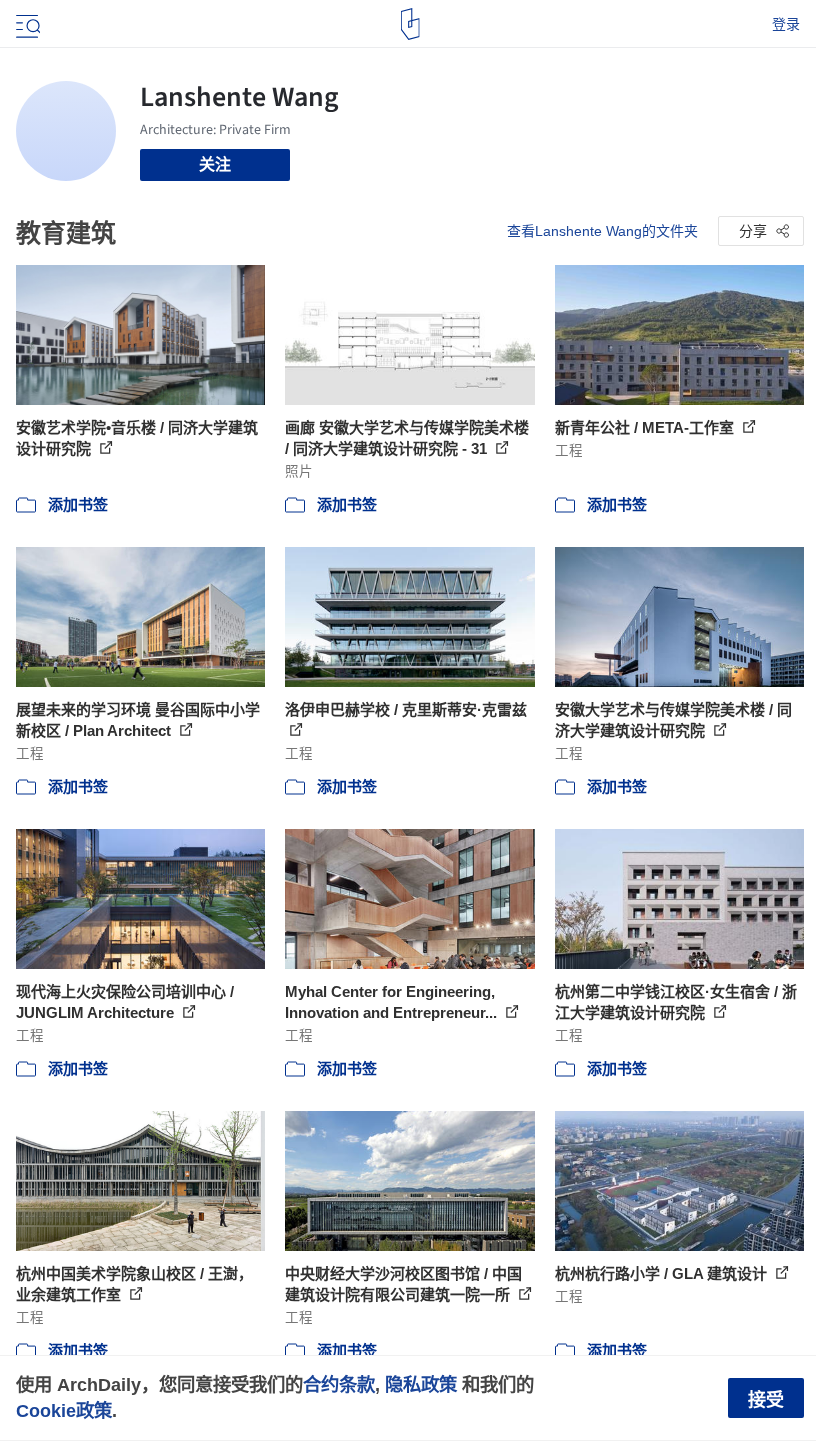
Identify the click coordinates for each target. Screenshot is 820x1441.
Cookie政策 (64, 1410)
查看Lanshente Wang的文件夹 (602, 231)
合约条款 (339, 1384)
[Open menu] (26, 24)
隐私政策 (421, 1384)
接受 (766, 1400)
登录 (786, 24)
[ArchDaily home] (410, 24)
